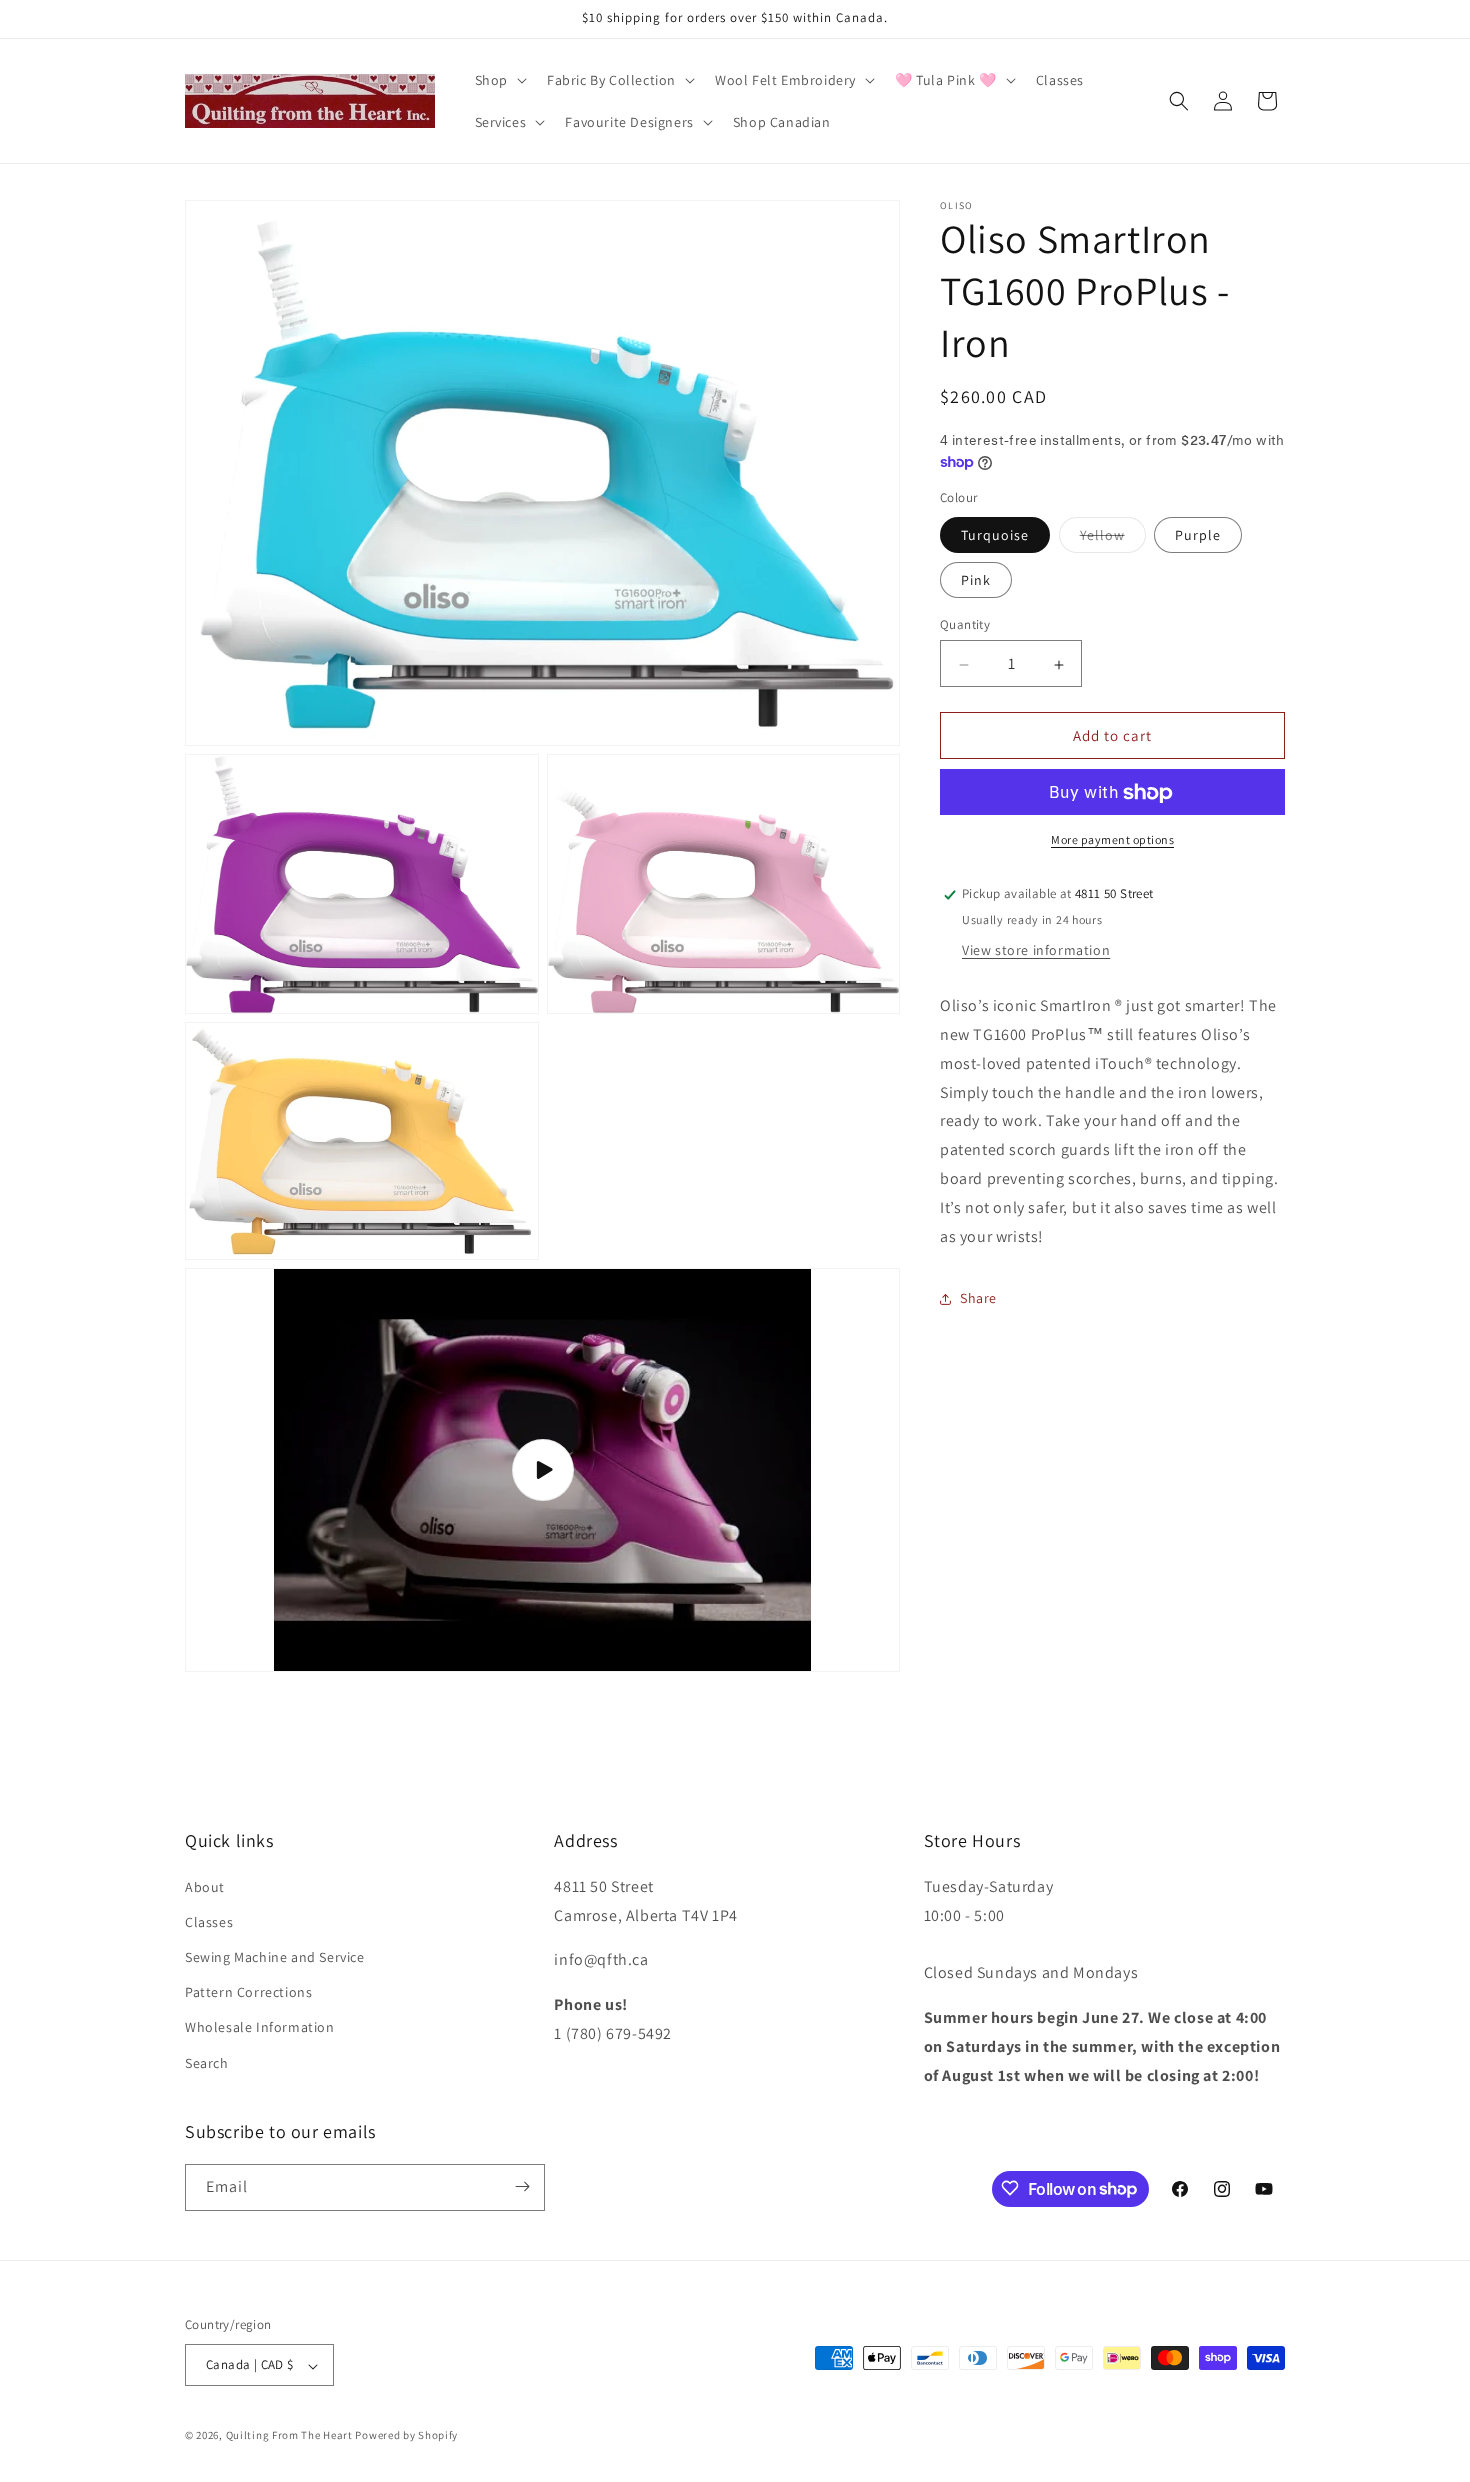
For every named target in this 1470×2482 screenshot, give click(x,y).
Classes (209, 1921)
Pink (976, 581)
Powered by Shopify (406, 2436)
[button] (499, 80)
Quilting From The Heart (289, 2436)
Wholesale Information (260, 2027)
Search (207, 2062)
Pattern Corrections (248, 1992)
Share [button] (978, 1299)
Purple (1198, 536)
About (205, 1886)
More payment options (1112, 840)
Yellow (1113, 540)
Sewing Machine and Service (275, 1957)
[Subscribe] (522, 2186)
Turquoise (995, 536)
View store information (1036, 951)
